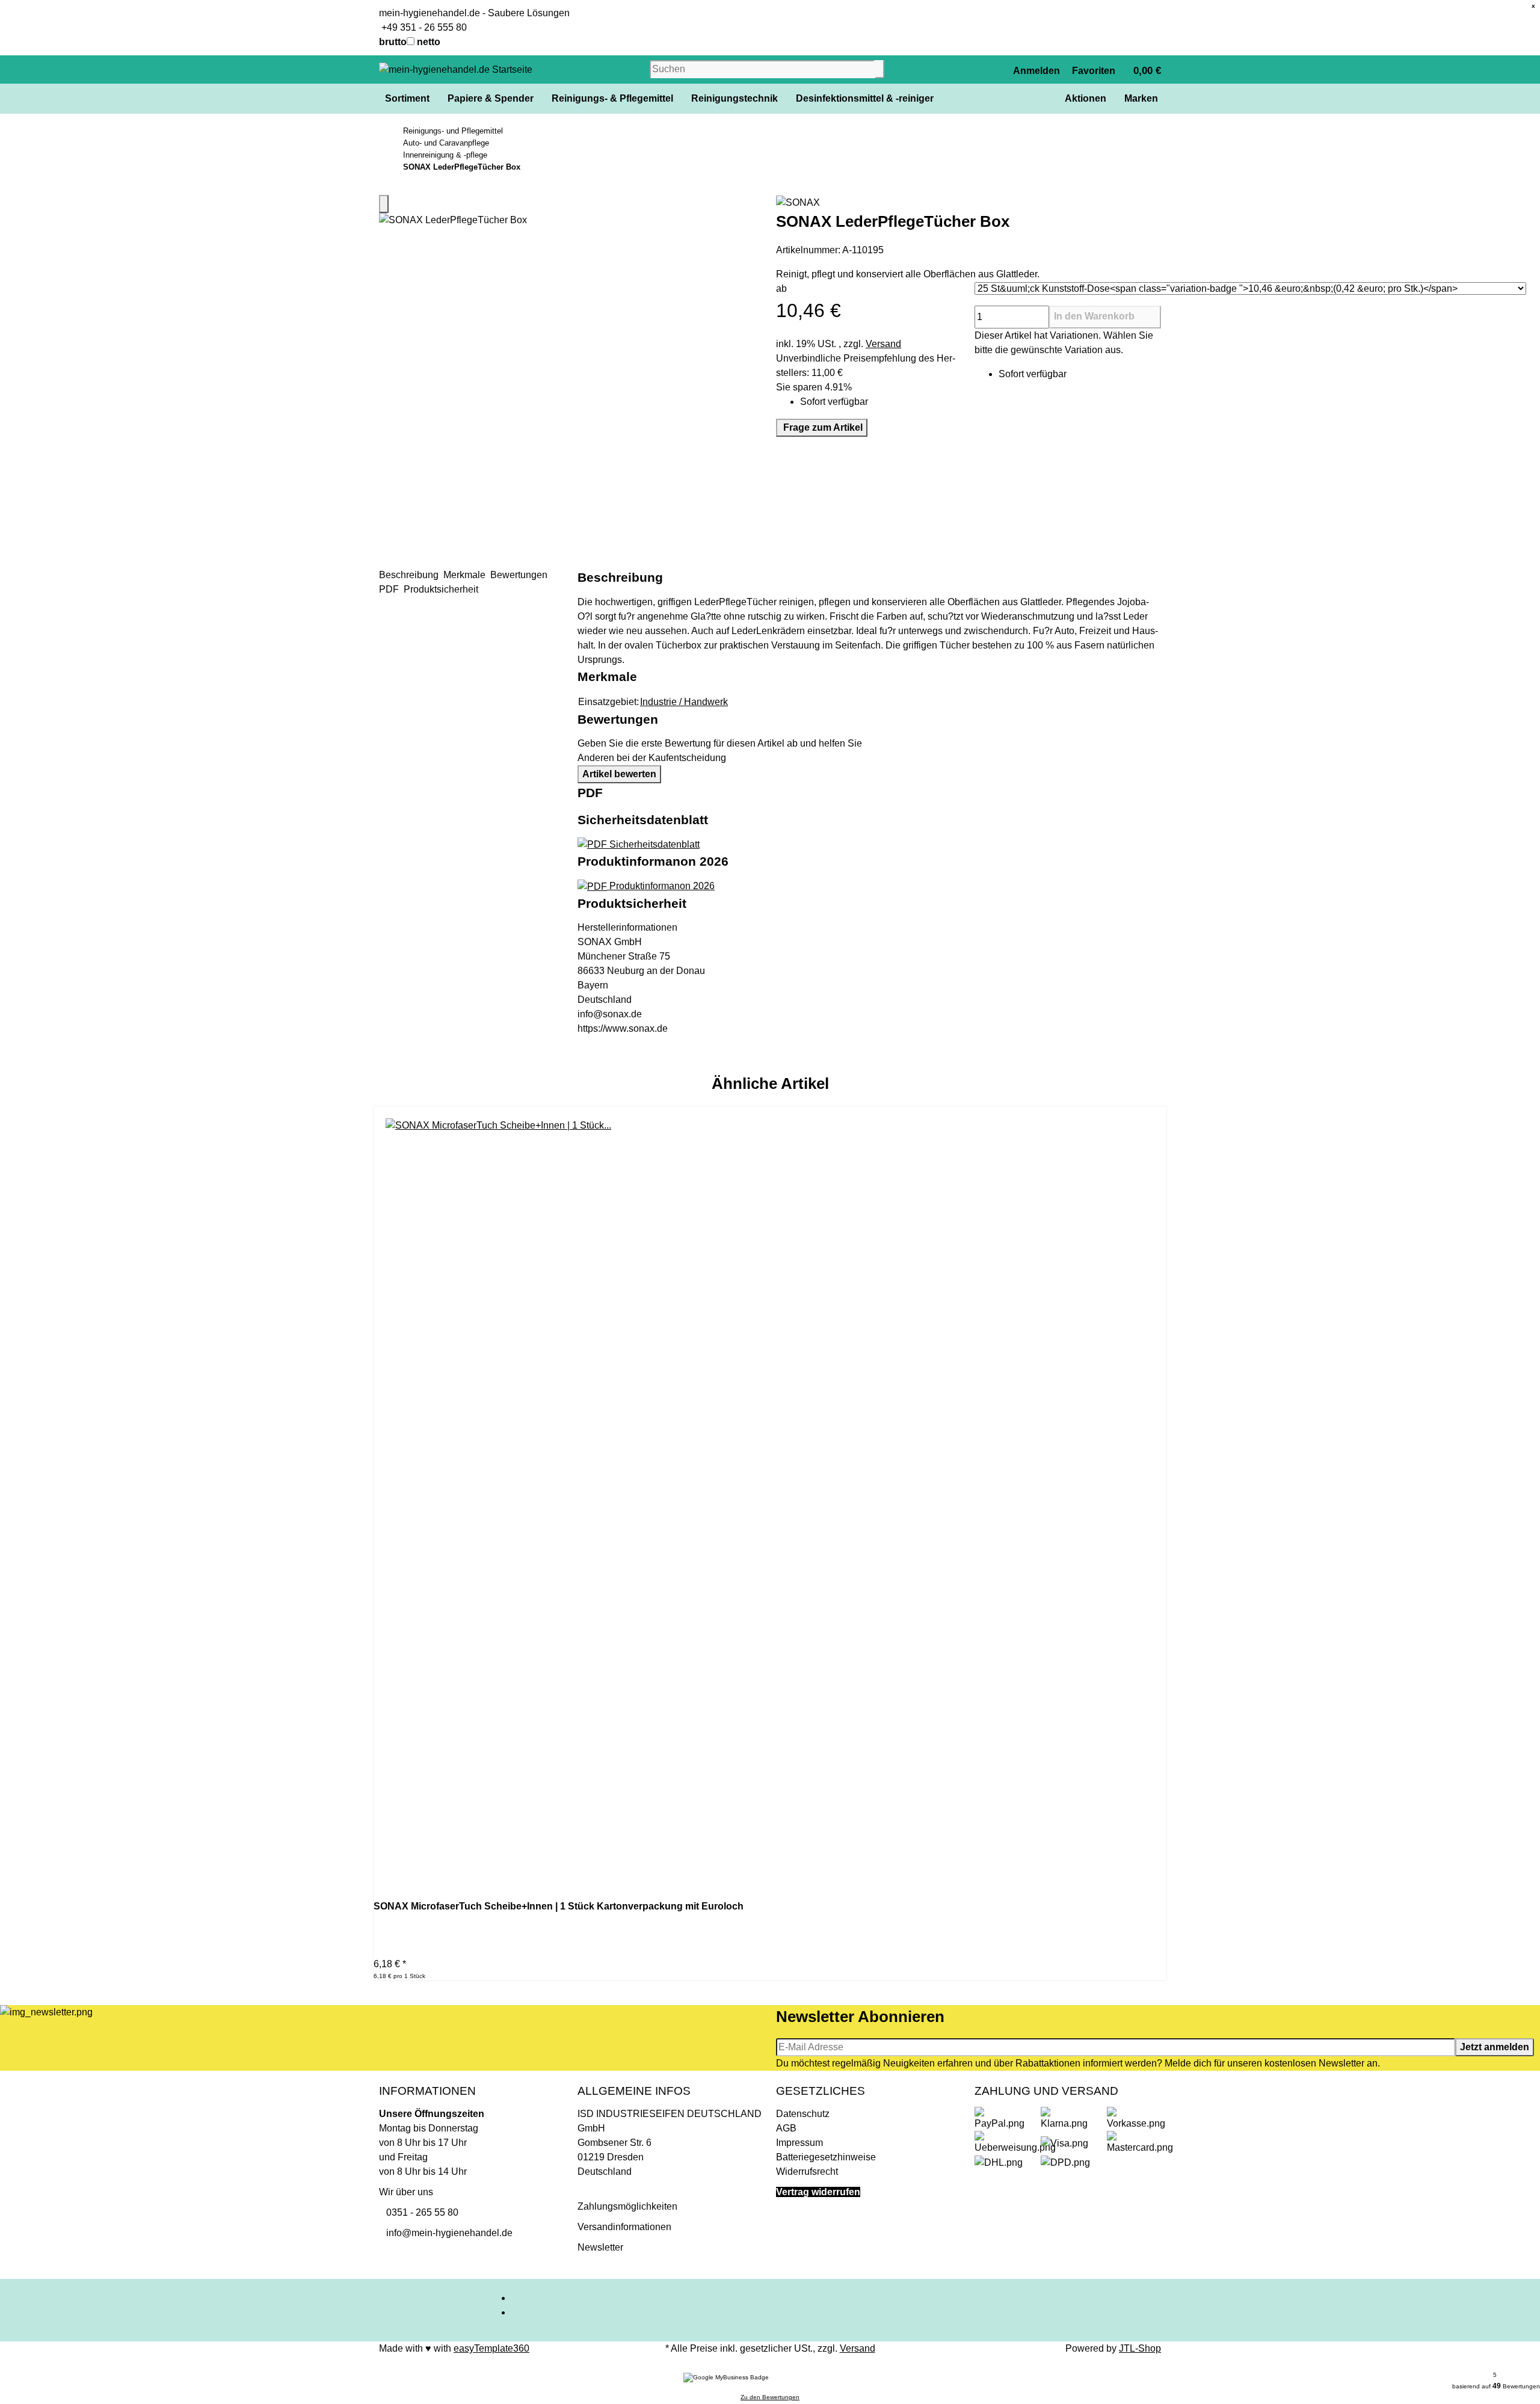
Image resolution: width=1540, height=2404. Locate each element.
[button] (1036, 69)
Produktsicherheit (442, 589)
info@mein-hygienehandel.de (446, 2233)
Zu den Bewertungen (770, 2397)
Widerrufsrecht (807, 2171)
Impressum (799, 2143)
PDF (390, 589)
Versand (883, 344)
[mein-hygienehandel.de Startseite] (456, 69)
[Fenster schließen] (384, 204)
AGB (786, 2128)
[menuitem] (406, 99)
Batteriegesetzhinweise (826, 2157)
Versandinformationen (624, 2227)
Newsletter (600, 2247)
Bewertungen (520, 575)
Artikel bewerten (619, 774)
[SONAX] (969, 202)
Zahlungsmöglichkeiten (627, 2206)
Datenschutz (803, 2114)
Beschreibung (410, 575)
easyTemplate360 (491, 2348)
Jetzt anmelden (1495, 2047)
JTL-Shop (1140, 2348)
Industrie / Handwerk (684, 702)
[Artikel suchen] (879, 69)
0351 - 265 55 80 (419, 2212)
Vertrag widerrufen (818, 2192)
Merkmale (466, 575)
